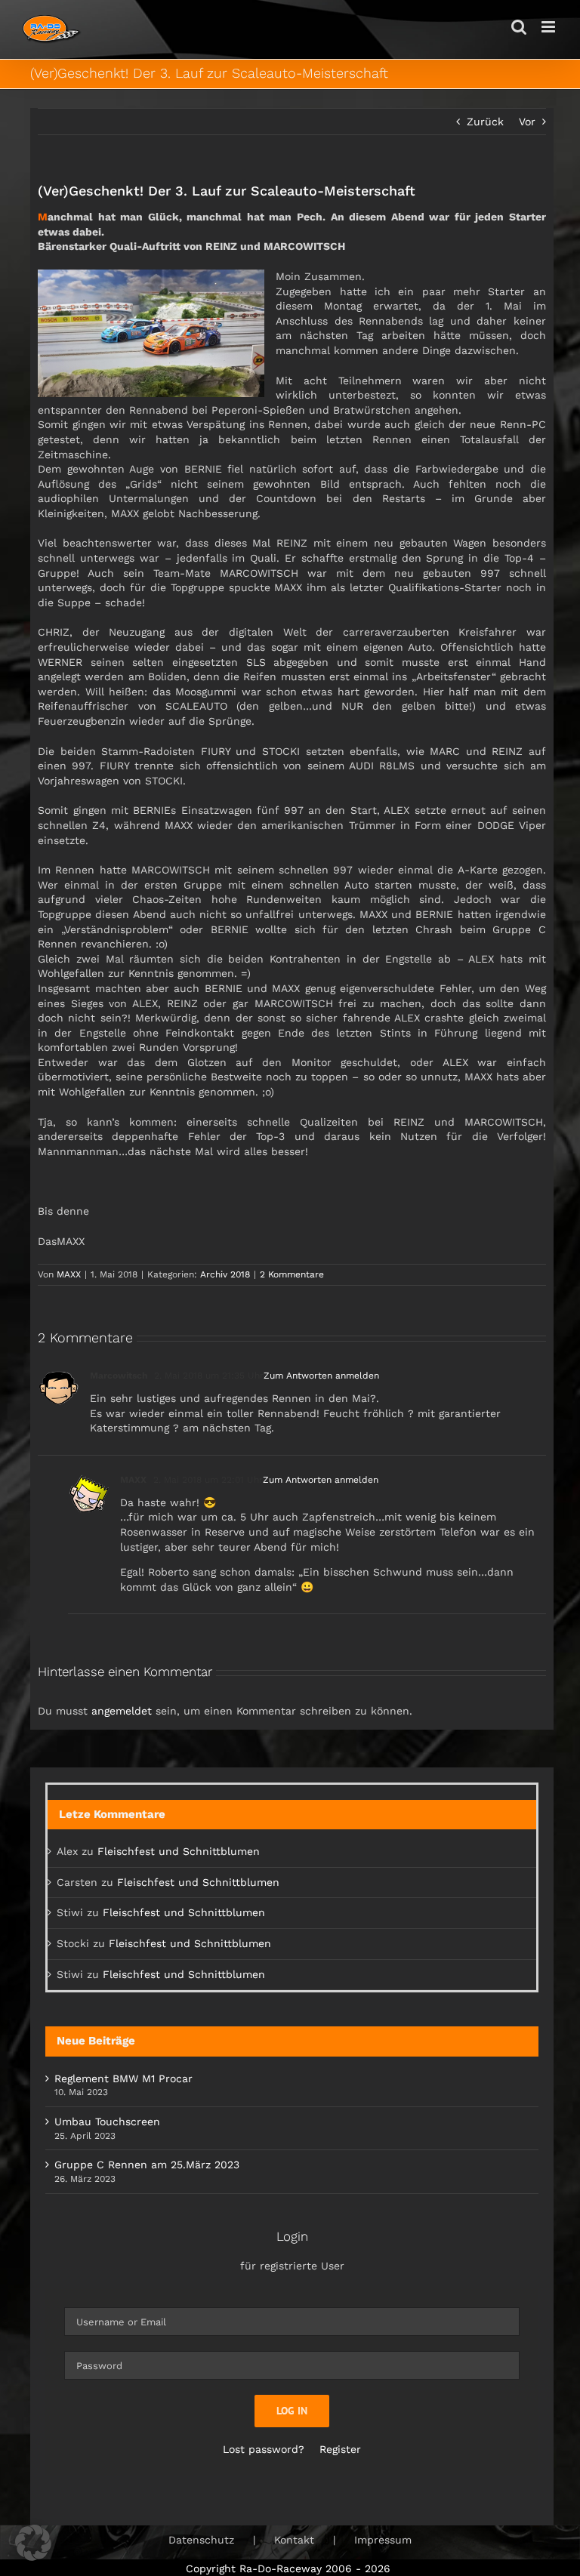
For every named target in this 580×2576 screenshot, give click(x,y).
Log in (292, 2411)
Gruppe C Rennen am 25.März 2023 (147, 2165)
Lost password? (264, 2449)
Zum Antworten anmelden (321, 1376)
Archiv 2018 (225, 1274)
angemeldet (122, 1711)
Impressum (383, 2540)
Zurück (485, 122)
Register (340, 2449)
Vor (527, 122)
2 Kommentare (292, 1274)
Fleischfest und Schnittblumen (179, 1851)
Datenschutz (201, 2540)
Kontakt (294, 2540)
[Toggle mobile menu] (549, 27)
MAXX (69, 1274)
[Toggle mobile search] (519, 27)
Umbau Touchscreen (107, 2122)
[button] (33, 2543)
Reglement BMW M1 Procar (123, 2078)
